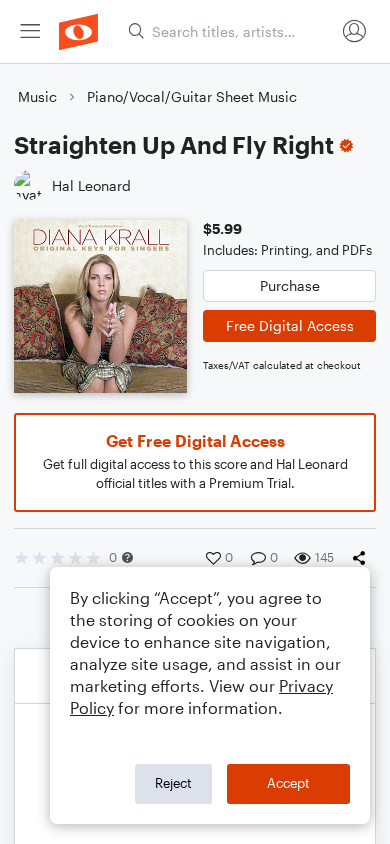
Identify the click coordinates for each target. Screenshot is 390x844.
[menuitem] (30, 31)
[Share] (363, 558)
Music (37, 96)
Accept (288, 783)
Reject (173, 783)
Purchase (290, 285)
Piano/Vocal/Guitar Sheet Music (192, 96)
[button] (127, 557)
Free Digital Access (290, 325)
